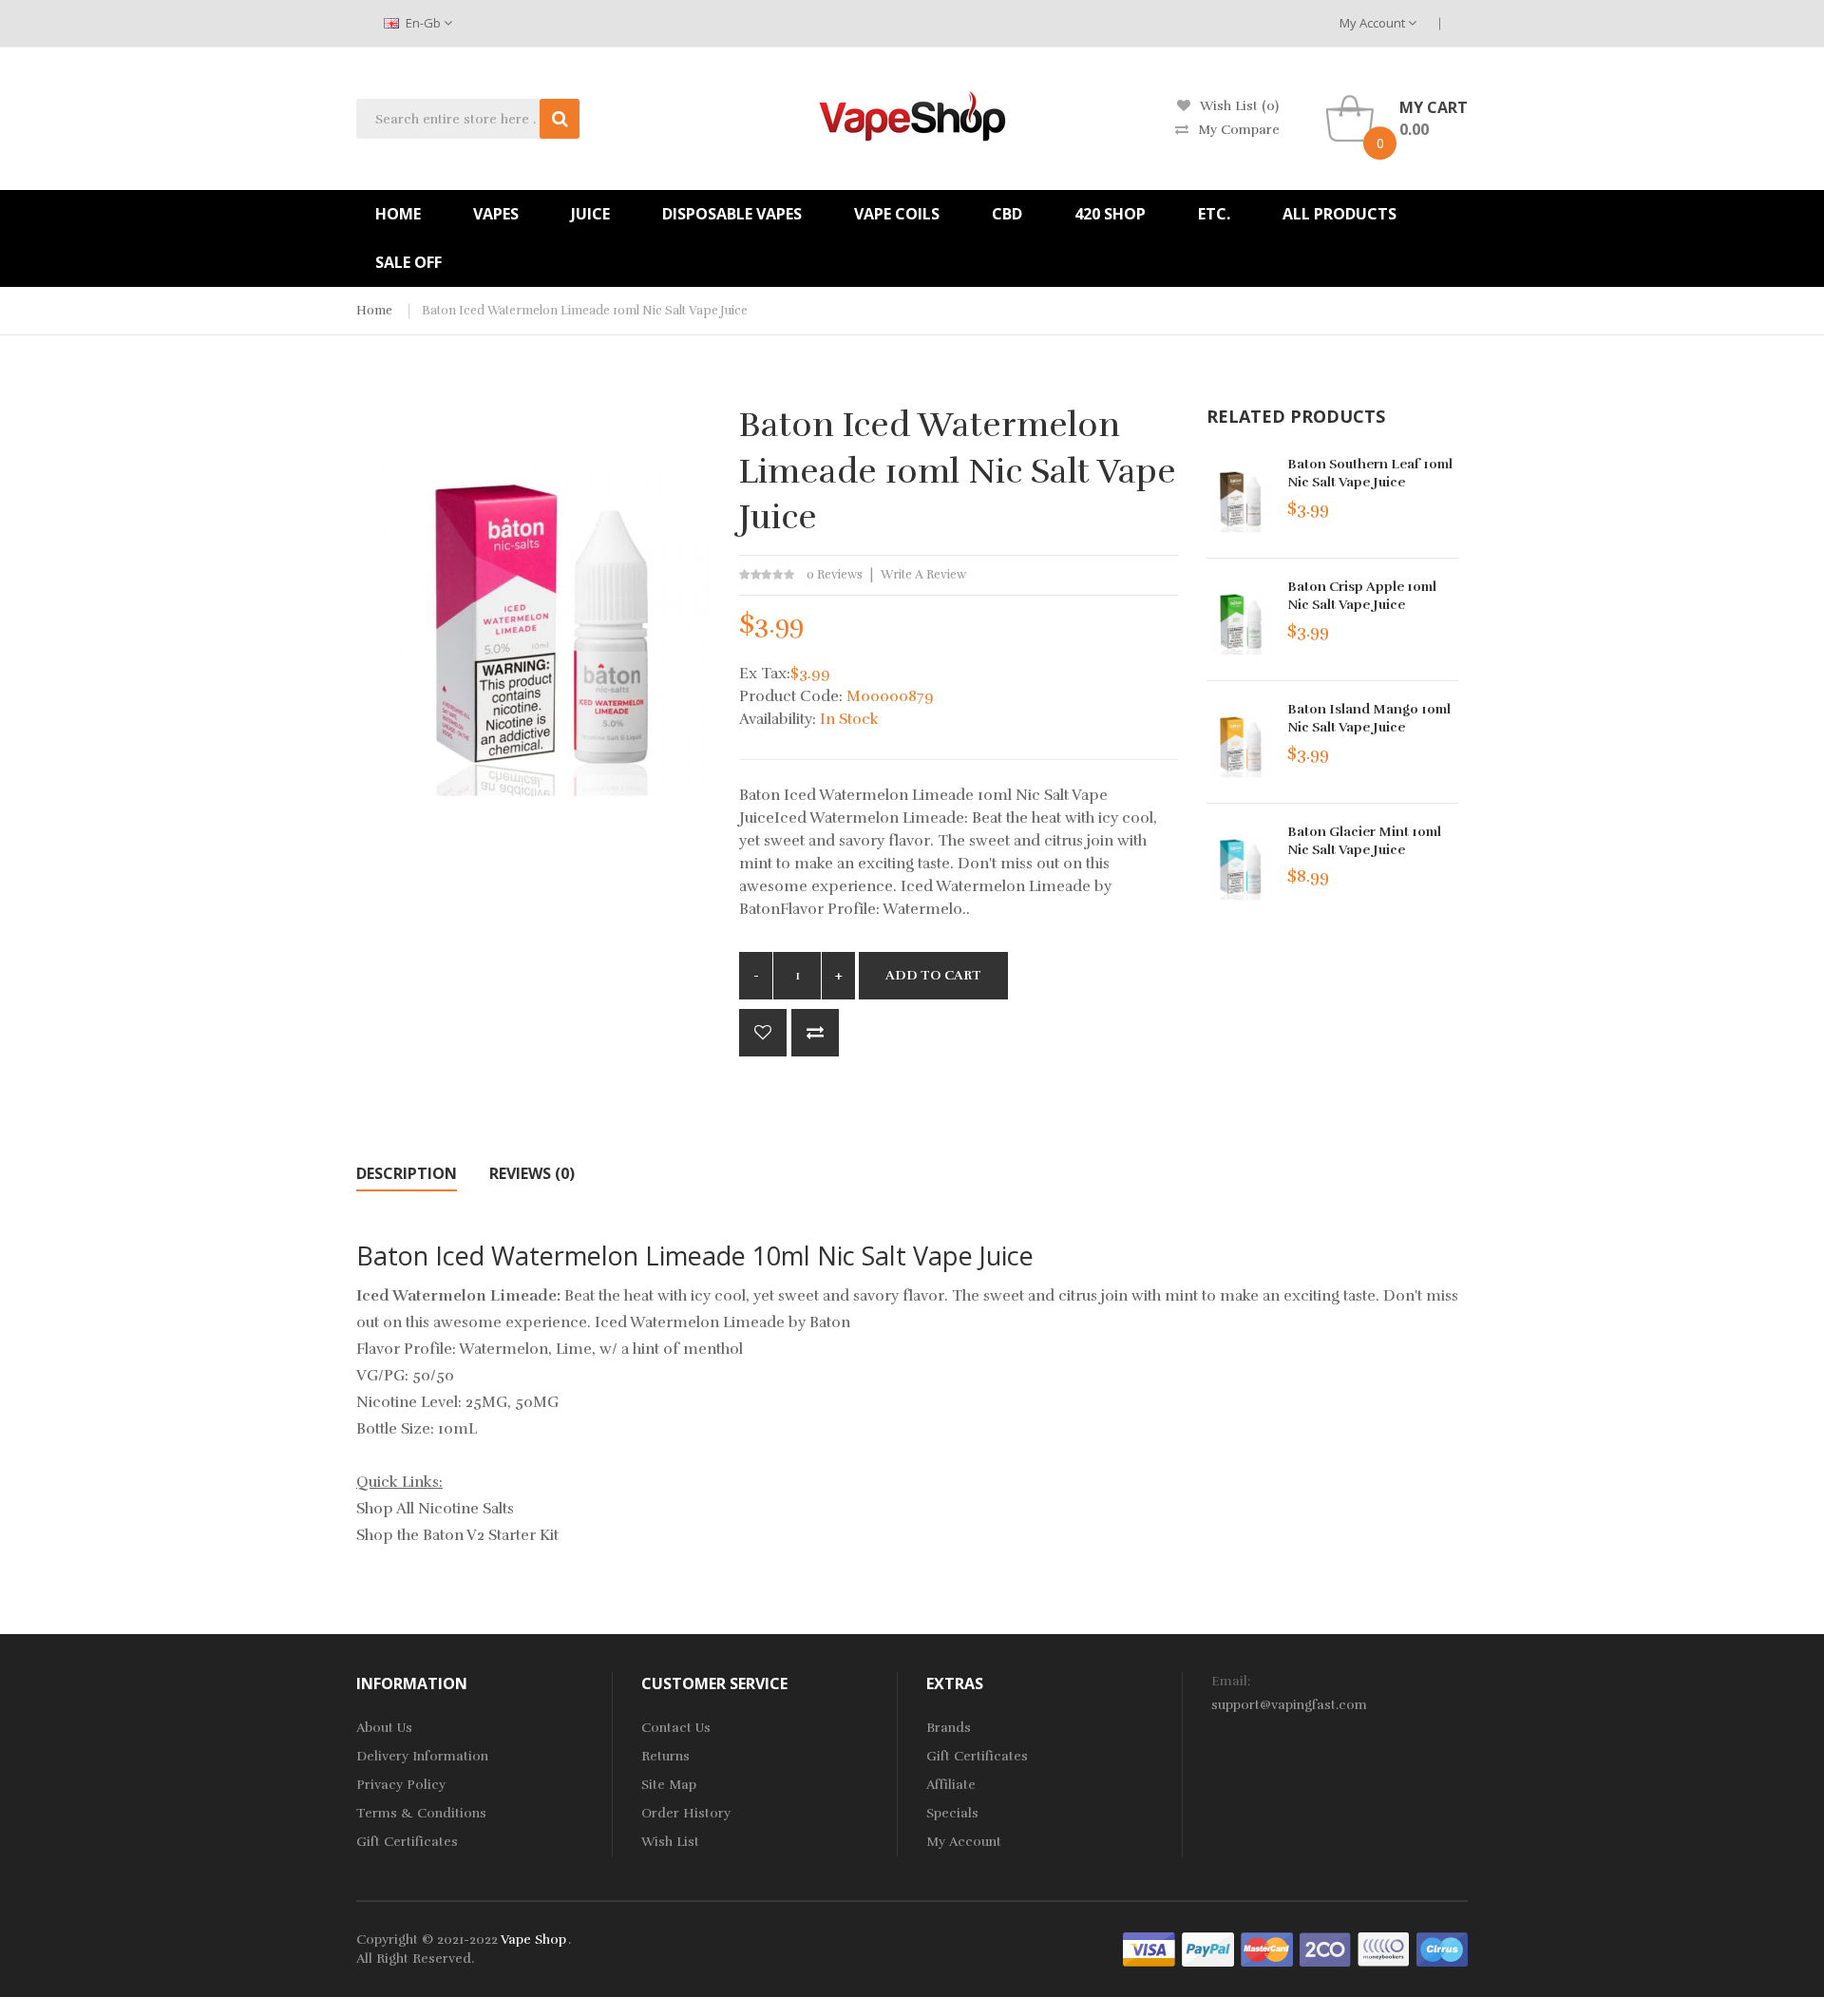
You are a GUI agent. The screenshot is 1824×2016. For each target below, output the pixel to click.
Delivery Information (422, 1756)
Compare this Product (815, 1033)
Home (374, 311)
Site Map (669, 1785)
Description (407, 1173)
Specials (952, 1813)
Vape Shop (533, 1940)
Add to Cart (933, 975)
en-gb (423, 23)
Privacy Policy (401, 1785)
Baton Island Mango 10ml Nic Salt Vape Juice (1369, 718)
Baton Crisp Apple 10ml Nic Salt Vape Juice (1362, 596)
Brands (949, 1728)
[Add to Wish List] (763, 1033)
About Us (384, 1728)
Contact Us (676, 1728)
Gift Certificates (407, 1842)
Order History (686, 1813)
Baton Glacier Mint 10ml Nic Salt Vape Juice (1364, 841)
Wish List (670, 1842)
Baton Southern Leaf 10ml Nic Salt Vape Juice (1370, 473)
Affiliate (951, 1785)
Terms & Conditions (421, 1813)
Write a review (923, 575)
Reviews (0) (532, 1173)
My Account (1374, 23)
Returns (665, 1756)
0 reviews (835, 575)
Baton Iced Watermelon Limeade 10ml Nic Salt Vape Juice (585, 311)
